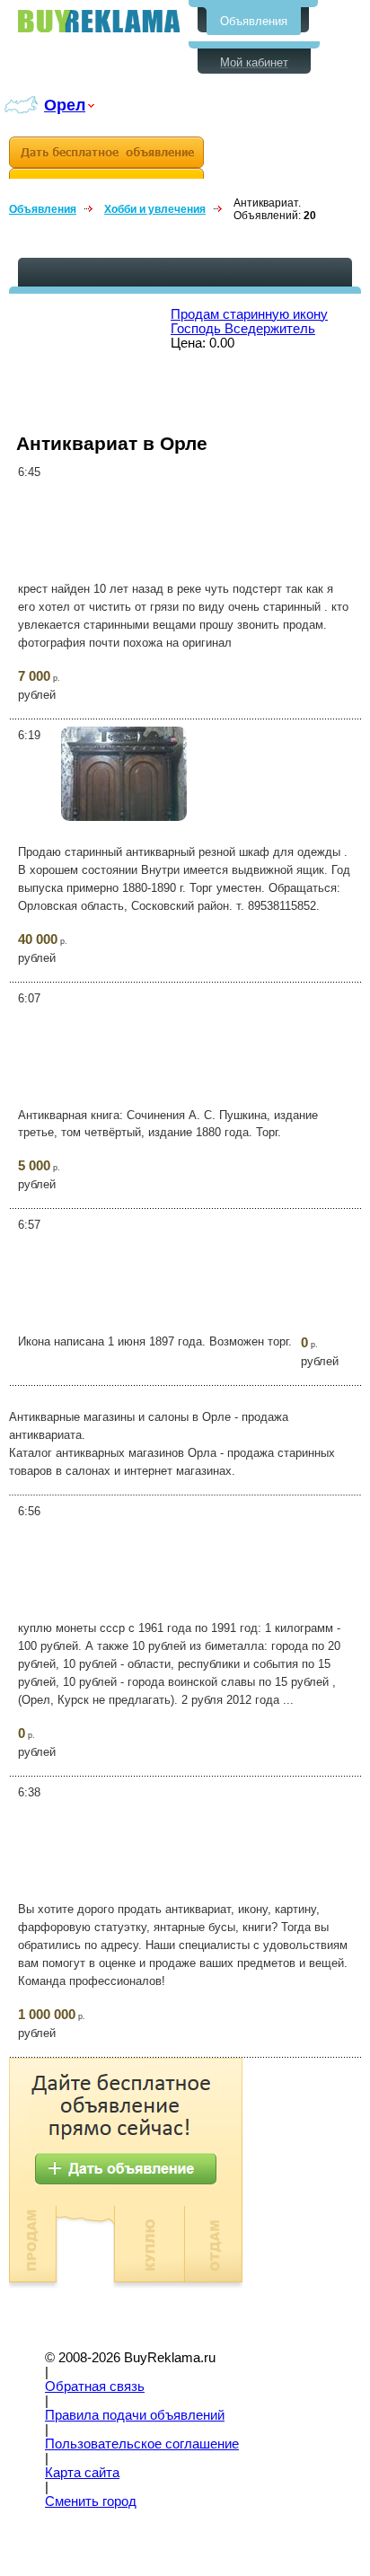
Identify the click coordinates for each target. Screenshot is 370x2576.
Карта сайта (82, 2473)
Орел (65, 105)
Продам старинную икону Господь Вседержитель (249, 322)
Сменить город (91, 2501)
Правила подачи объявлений (135, 2415)
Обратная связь (95, 2386)
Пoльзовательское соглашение (142, 2444)
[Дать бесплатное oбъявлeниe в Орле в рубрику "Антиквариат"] (106, 158)
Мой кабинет (254, 62)
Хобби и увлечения (155, 209)
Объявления (254, 21)
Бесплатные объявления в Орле (99, 21)
